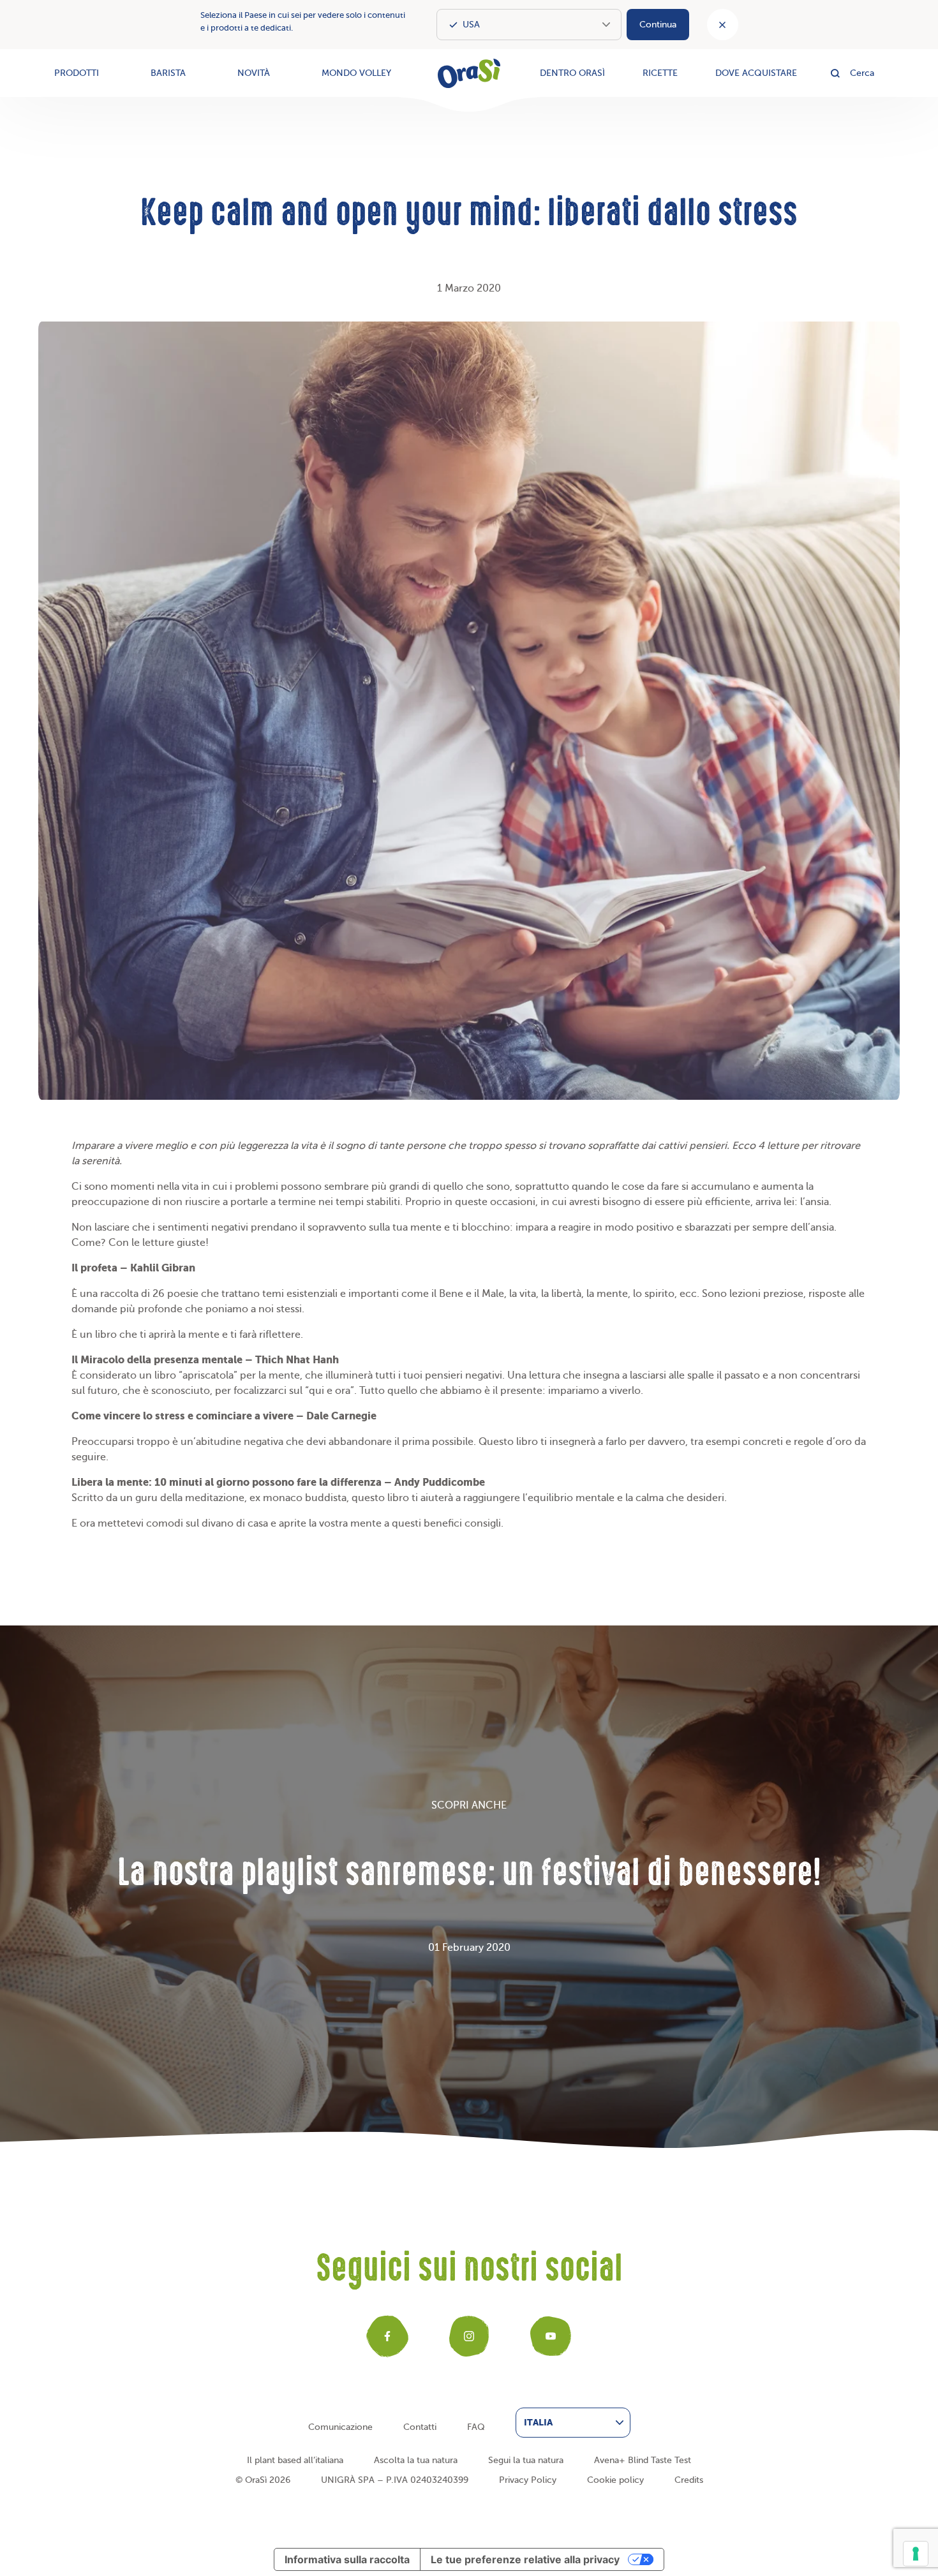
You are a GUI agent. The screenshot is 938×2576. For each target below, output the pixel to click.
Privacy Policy (528, 2480)
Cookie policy (615, 2480)
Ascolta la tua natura (416, 2460)
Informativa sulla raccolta (347, 2559)
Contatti (420, 2427)
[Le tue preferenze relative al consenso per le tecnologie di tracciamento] (916, 2554)
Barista (168, 73)
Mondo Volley (356, 73)
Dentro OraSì (572, 73)
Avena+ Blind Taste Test (643, 2460)
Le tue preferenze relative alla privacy (525, 2559)
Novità (254, 73)
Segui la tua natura (526, 2460)
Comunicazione (340, 2427)
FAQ (476, 2427)
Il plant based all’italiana (295, 2460)
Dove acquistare (756, 73)
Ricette (660, 73)
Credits (689, 2480)
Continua (658, 25)
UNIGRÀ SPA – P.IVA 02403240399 (395, 2480)
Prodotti (77, 73)
